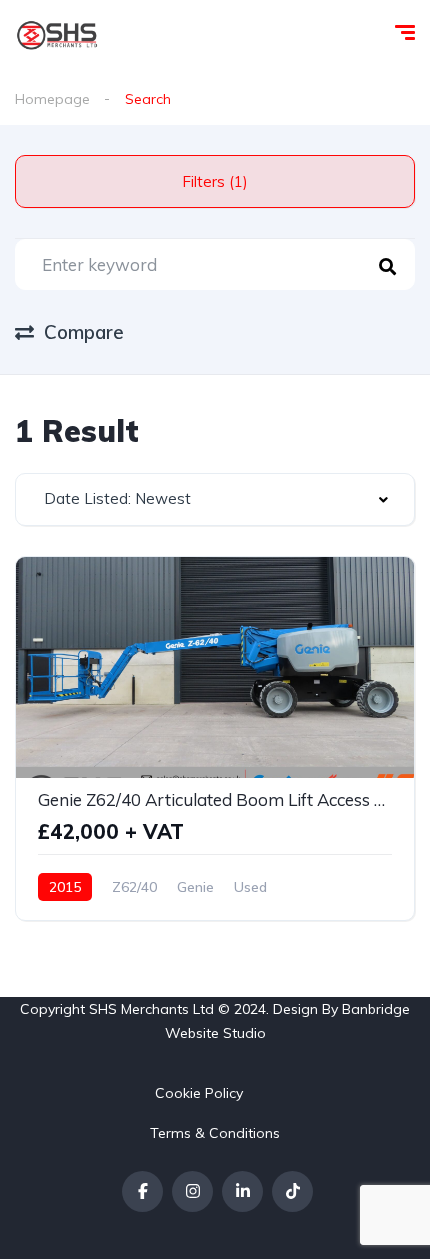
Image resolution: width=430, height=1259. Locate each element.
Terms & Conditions (215, 1133)
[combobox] (215, 499)
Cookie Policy (199, 1093)
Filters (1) (215, 181)
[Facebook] (142, 1191)
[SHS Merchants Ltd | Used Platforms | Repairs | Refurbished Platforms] (57, 35)
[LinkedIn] (242, 1191)
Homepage (52, 99)
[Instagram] (192, 1191)
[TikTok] (292, 1191)
